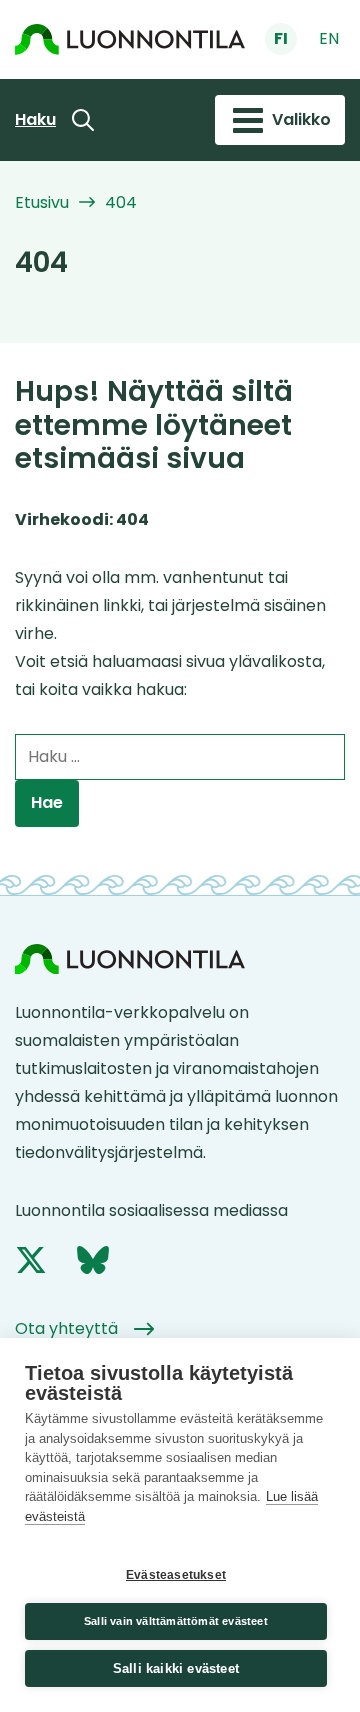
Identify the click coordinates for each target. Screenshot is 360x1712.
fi (281, 38)
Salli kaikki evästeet (176, 1668)
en (329, 38)
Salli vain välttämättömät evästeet (176, 1621)
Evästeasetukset (176, 1575)
